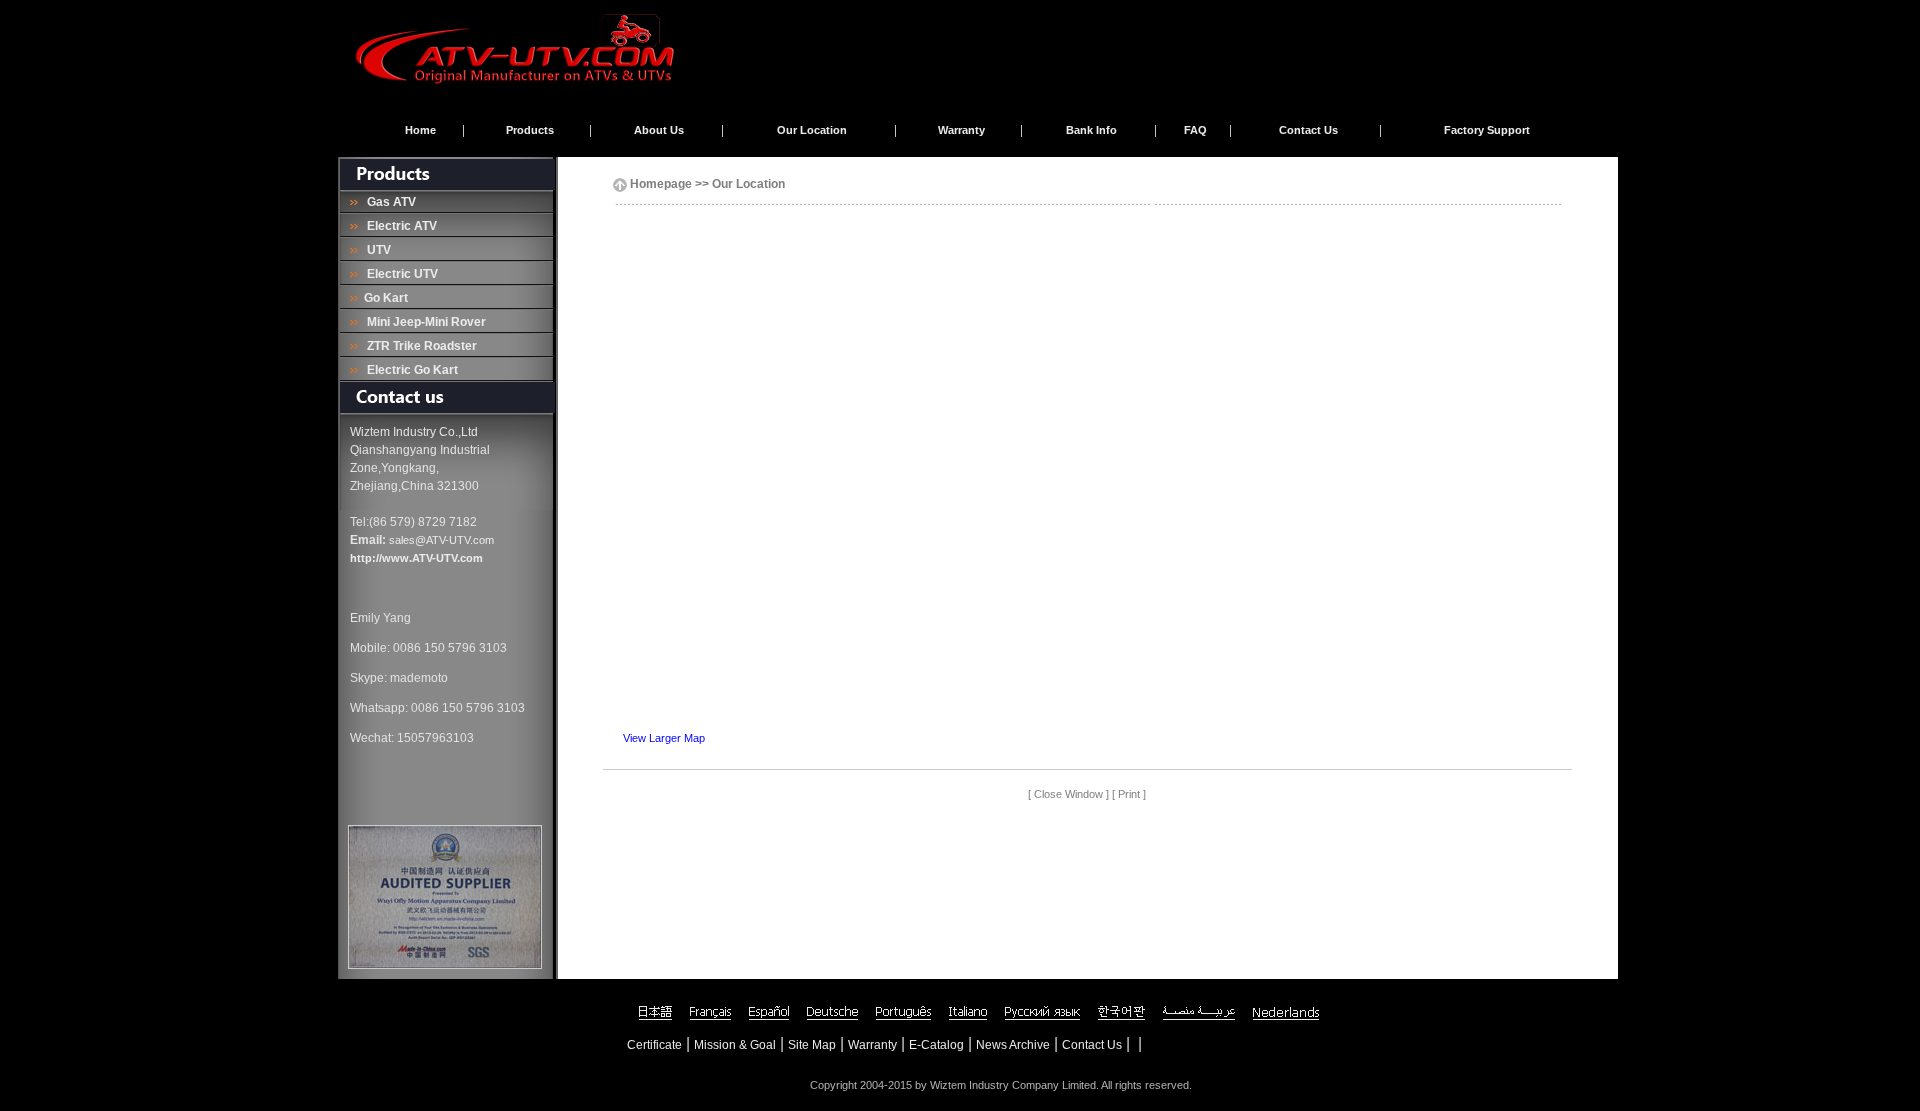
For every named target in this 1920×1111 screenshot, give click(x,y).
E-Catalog (936, 1045)
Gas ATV (388, 202)
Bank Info (1091, 130)
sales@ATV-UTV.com (441, 540)
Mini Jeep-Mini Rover (423, 322)
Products (530, 130)
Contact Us (1308, 130)
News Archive (1013, 1045)
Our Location (812, 130)
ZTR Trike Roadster (419, 346)
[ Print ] (1129, 794)
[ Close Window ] (1068, 794)
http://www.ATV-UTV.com (416, 558)
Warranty (961, 130)
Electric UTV (399, 274)
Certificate (654, 1045)
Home (420, 130)
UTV (376, 250)
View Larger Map (664, 738)
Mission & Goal (735, 1045)
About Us (659, 130)
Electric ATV (399, 226)
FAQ (1195, 130)
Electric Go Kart (409, 370)
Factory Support (1487, 130)
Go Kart (384, 298)
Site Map (812, 1045)
